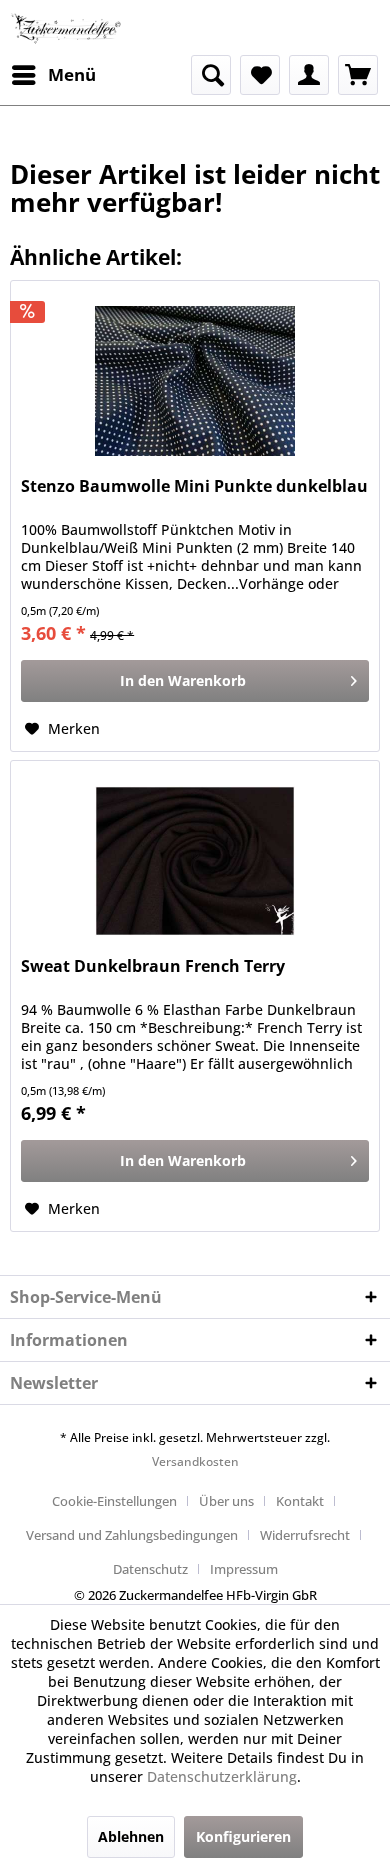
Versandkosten (195, 1461)
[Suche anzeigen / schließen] (211, 75)
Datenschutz (150, 1569)
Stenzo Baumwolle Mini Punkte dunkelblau (194, 486)
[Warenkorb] (358, 75)
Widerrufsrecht (305, 1535)
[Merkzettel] (260, 75)
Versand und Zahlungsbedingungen (132, 1535)
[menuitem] (53, 75)
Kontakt (300, 1501)
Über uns (226, 1501)
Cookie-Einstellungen (114, 1501)
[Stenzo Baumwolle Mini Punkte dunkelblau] (195, 381)
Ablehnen (131, 1836)
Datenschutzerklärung (222, 1776)
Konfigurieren (243, 1836)
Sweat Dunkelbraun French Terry (153, 966)
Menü (72, 74)
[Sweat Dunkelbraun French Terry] (195, 861)
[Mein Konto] (309, 75)
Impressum (244, 1569)
